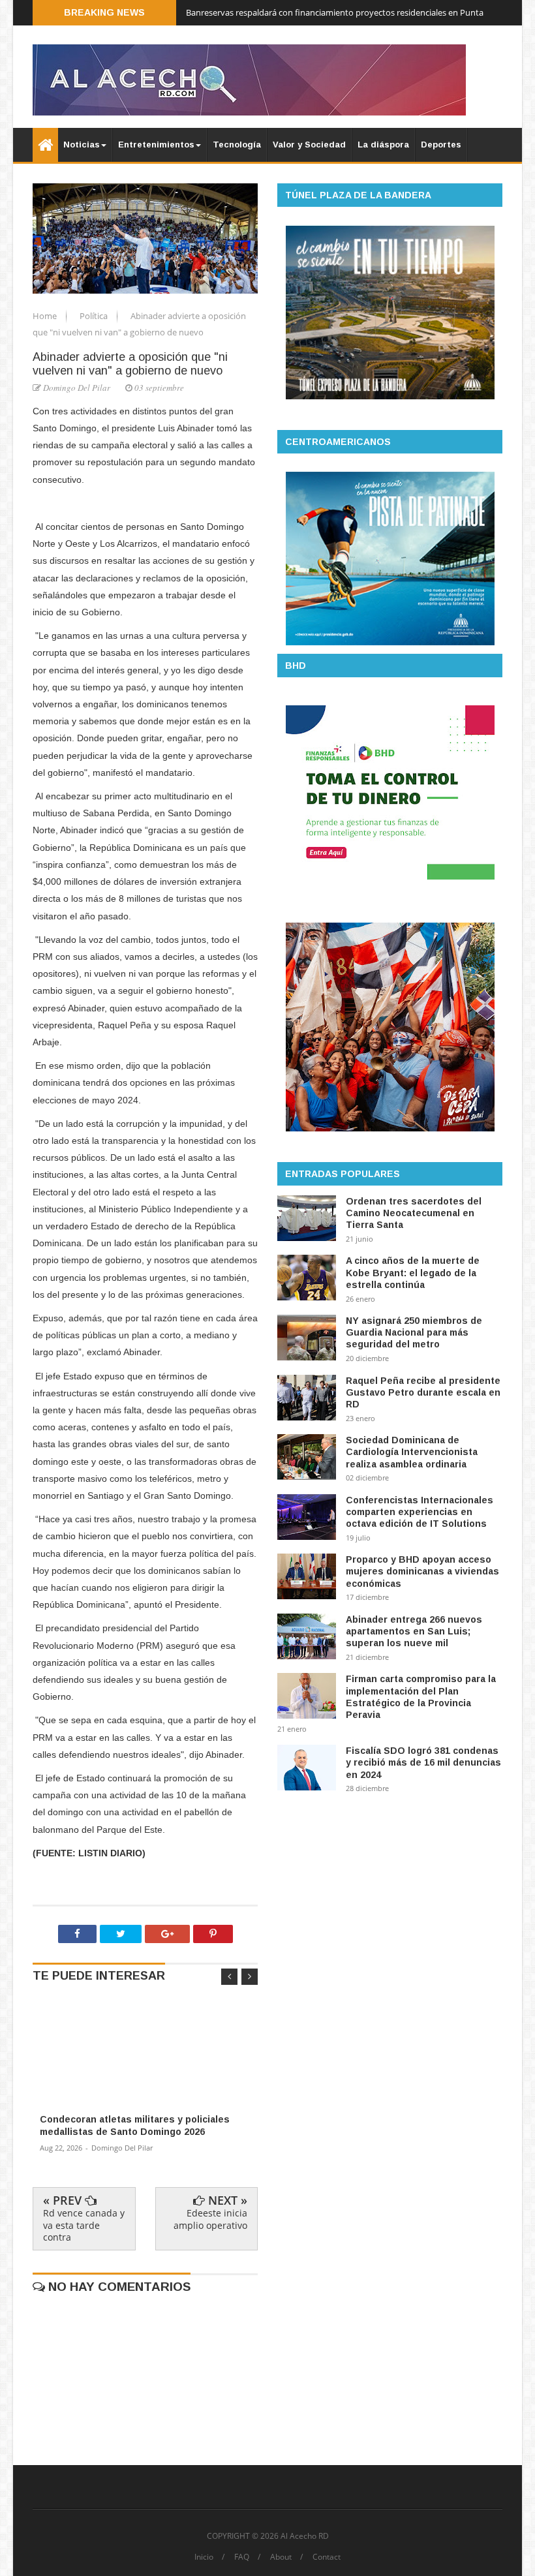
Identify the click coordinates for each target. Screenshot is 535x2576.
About (281, 2557)
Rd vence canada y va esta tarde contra (84, 2225)
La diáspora (383, 145)
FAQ (242, 2557)
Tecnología (237, 145)
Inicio (204, 2557)
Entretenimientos (156, 145)
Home (46, 316)
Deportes (441, 145)
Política (95, 316)
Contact (327, 2557)
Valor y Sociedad (309, 145)
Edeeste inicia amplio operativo (210, 2219)
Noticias (82, 145)
